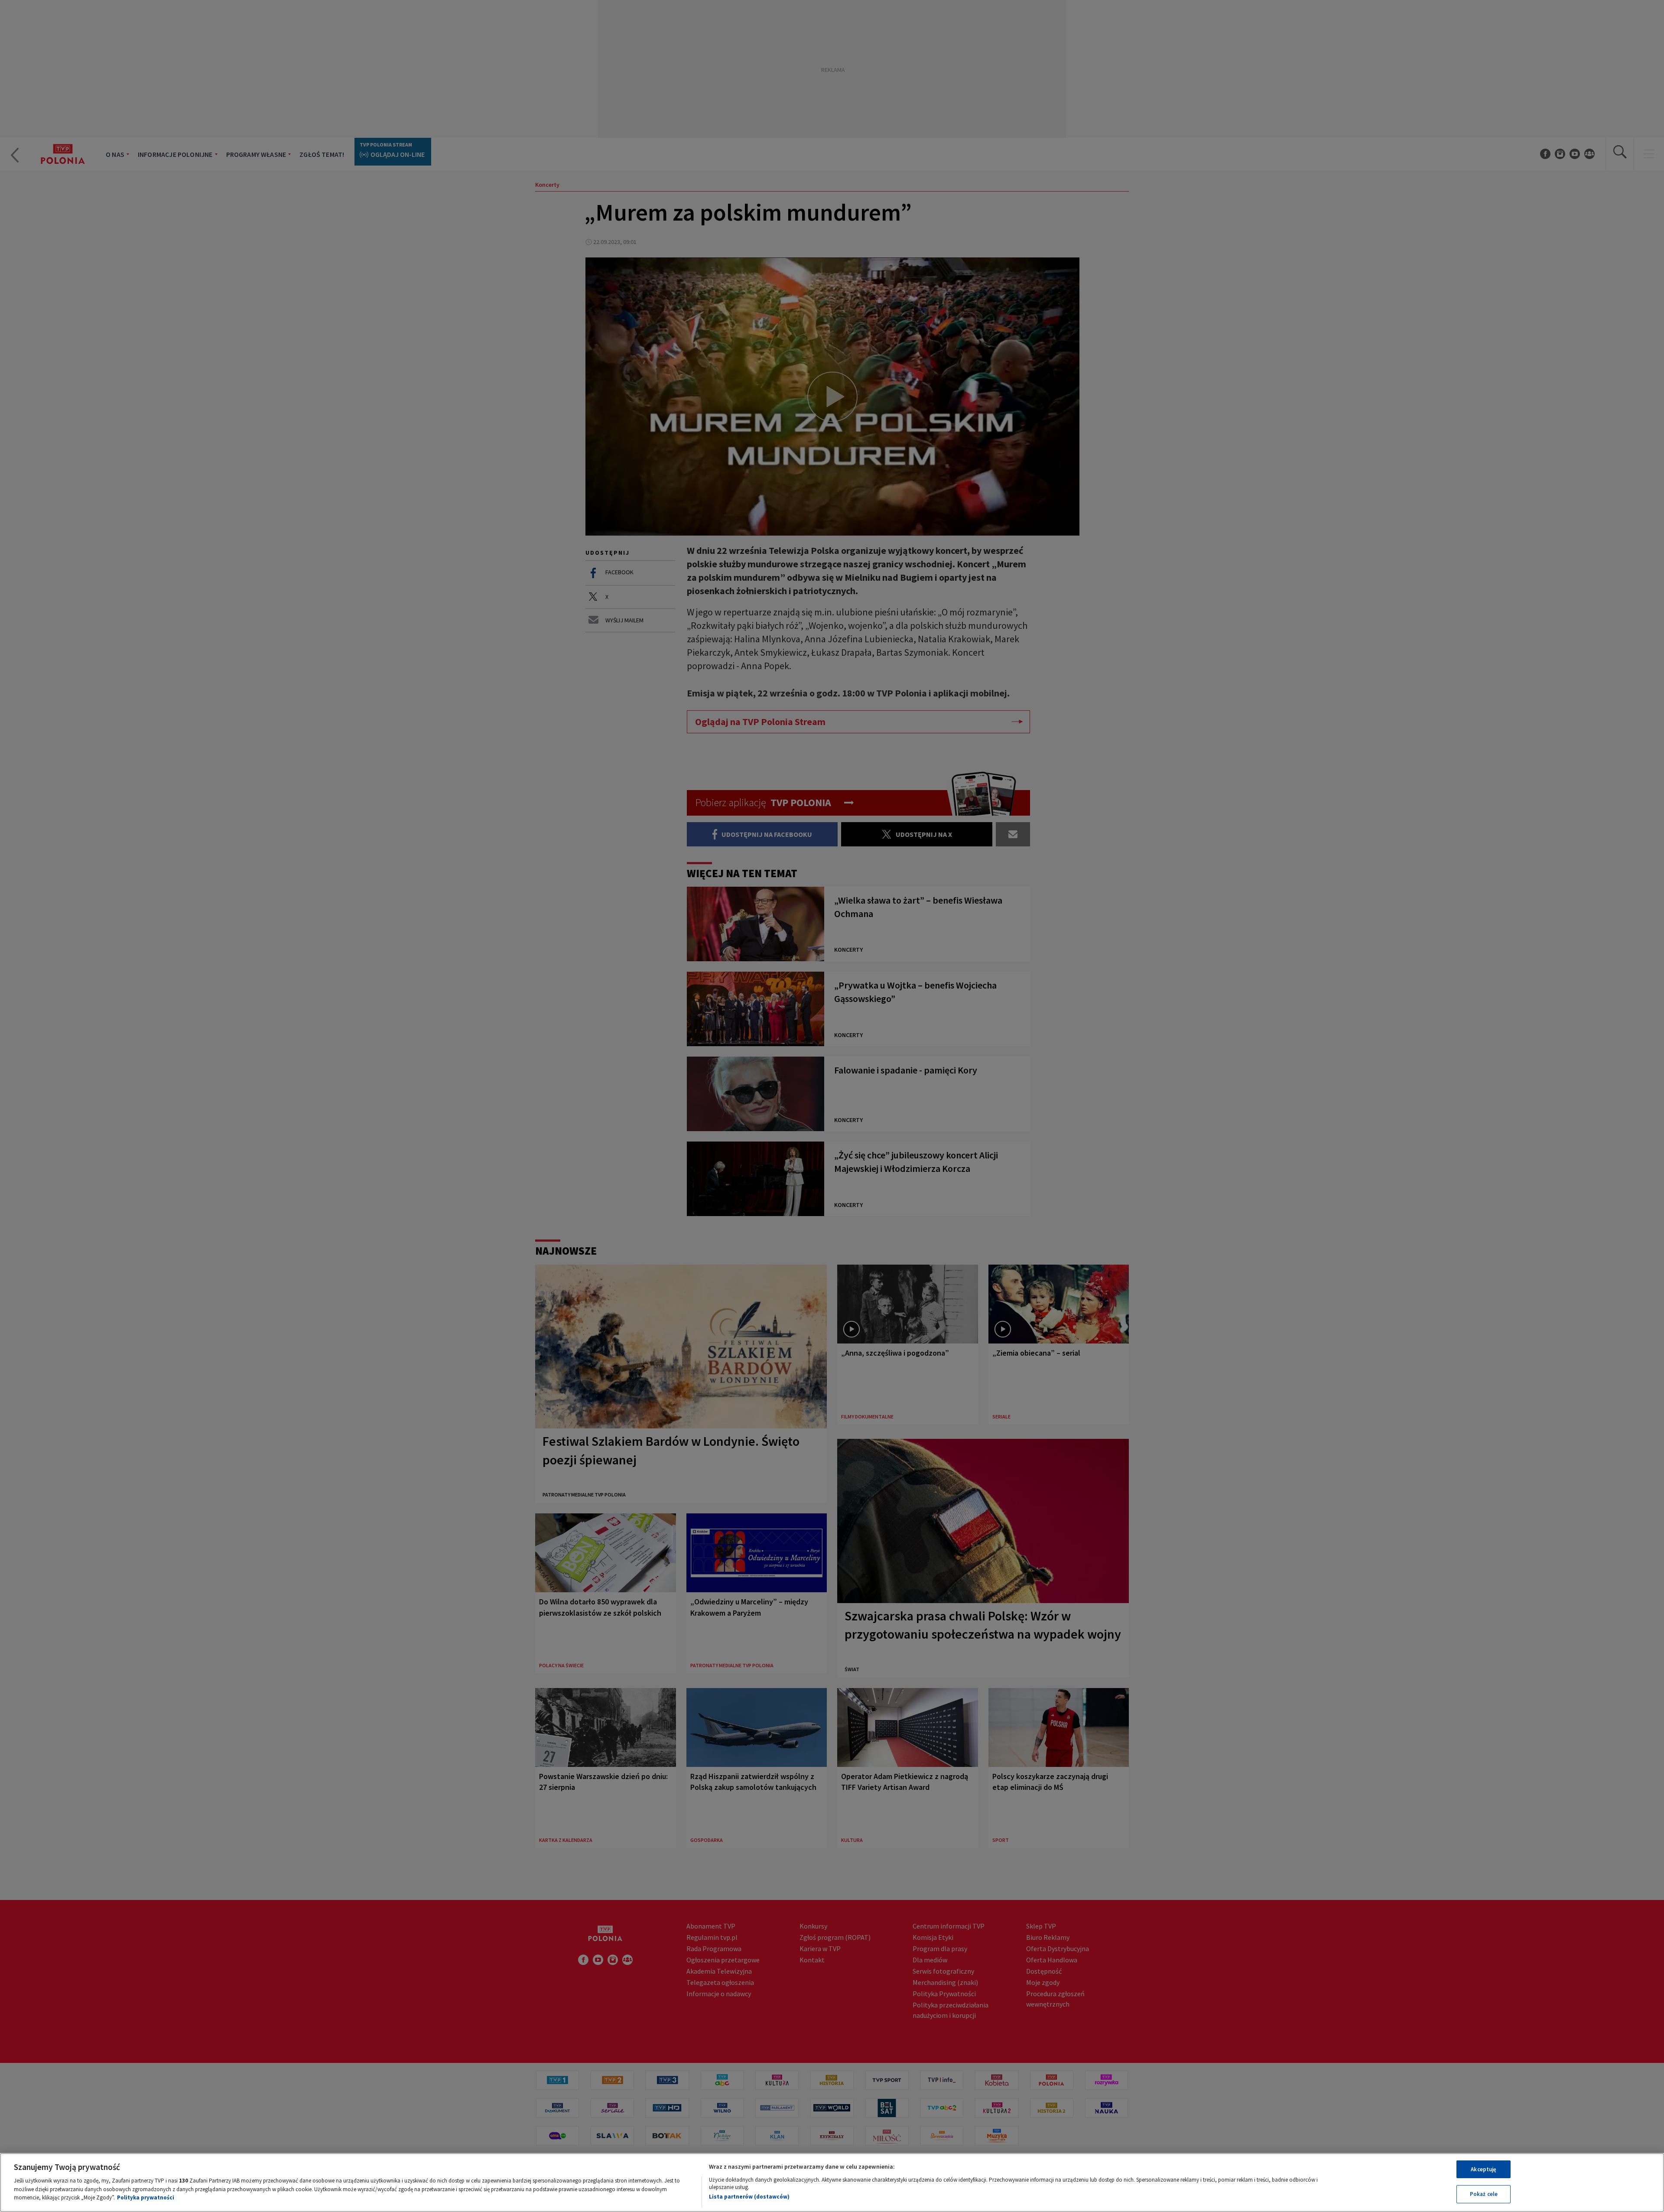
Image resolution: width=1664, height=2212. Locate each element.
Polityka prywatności (146, 2197)
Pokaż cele (1484, 2194)
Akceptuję (1484, 2169)
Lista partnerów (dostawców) (749, 2197)
